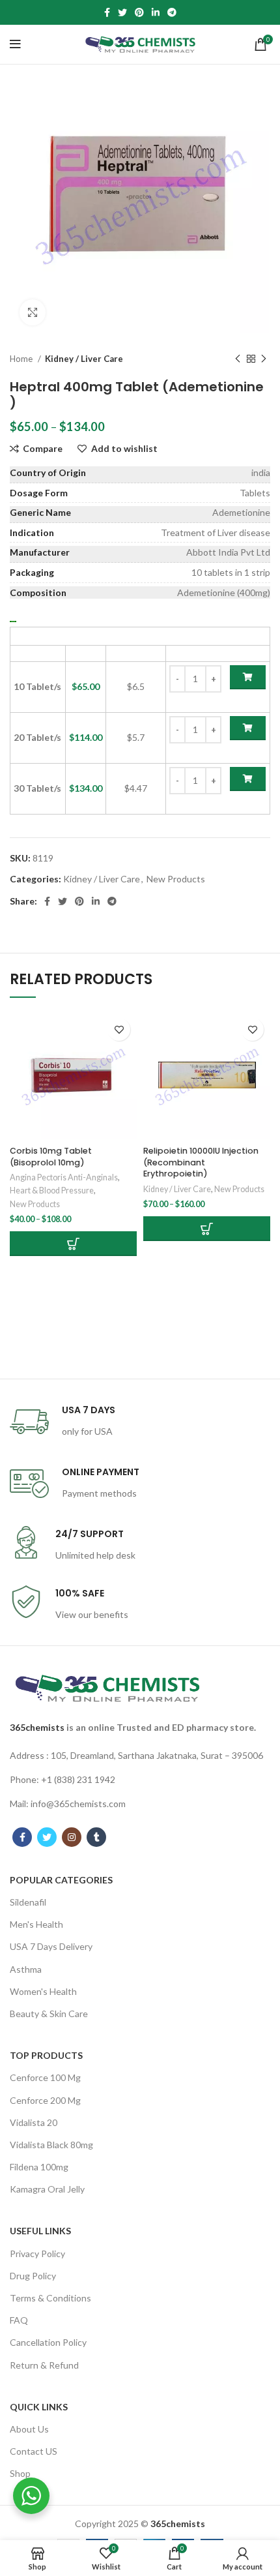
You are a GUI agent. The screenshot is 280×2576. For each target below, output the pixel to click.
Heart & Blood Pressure (52, 1191)
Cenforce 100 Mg (45, 2077)
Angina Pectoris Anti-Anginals (64, 1177)
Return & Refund (44, 2365)
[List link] (140, 1756)
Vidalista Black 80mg (51, 2145)
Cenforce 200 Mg (45, 2100)
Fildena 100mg (39, 2167)
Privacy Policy (37, 2254)
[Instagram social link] (72, 1837)
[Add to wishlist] (119, 1029)
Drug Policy (33, 2276)
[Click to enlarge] (33, 312)
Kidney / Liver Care (84, 359)
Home (22, 359)
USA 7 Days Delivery (51, 1946)
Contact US (34, 2451)
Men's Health (36, 1924)
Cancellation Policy (48, 2342)
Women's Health (43, 1991)
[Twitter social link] (122, 12)
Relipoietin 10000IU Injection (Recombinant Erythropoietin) (201, 1162)
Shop (20, 2473)
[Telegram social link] (172, 12)
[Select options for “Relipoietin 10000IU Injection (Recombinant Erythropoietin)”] (207, 1229)
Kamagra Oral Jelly (47, 2189)
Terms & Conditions (50, 2298)
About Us (29, 2429)
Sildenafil (28, 1902)
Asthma (26, 1969)
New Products (176, 879)
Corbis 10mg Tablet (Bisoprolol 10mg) (51, 1157)
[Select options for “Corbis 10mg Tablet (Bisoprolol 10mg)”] (73, 1244)
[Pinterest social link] (139, 12)
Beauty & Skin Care (49, 2014)
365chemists (37, 1727)
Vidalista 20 (34, 2122)
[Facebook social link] (107, 12)
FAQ (19, 2320)
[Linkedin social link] (156, 12)
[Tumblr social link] (96, 1837)
